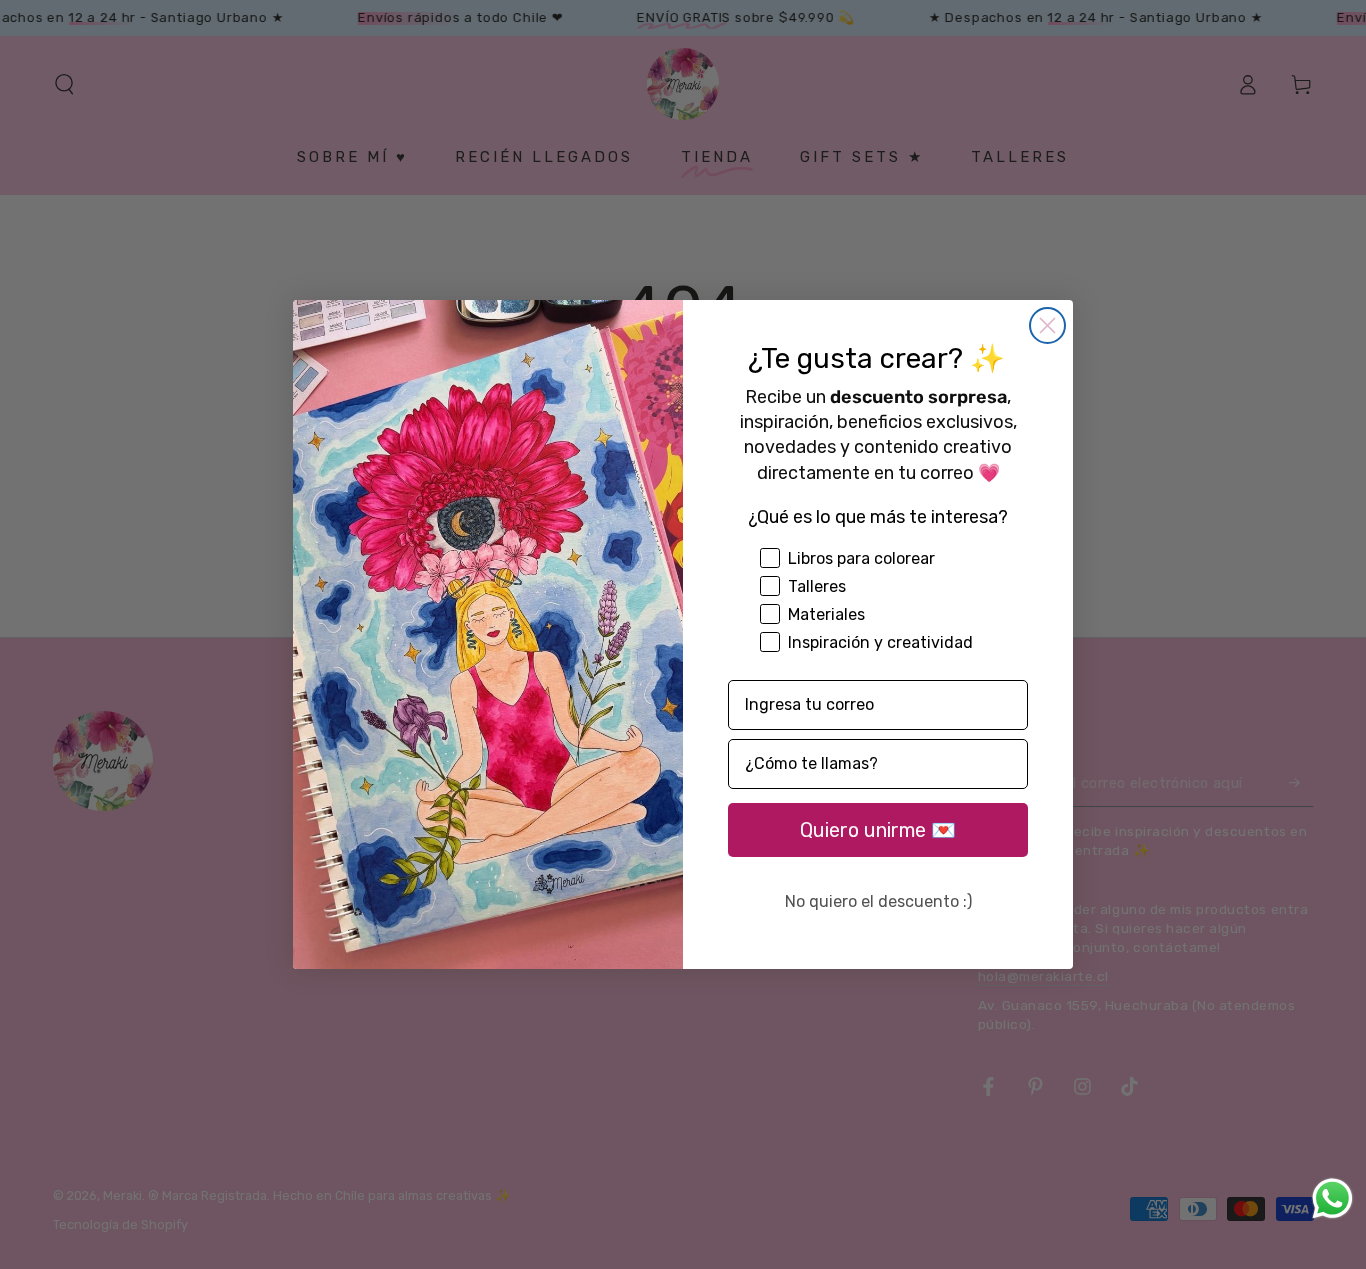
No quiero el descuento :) (878, 901)
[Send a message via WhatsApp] (1332, 1198)
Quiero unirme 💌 (878, 830)
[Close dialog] (1047, 325)
